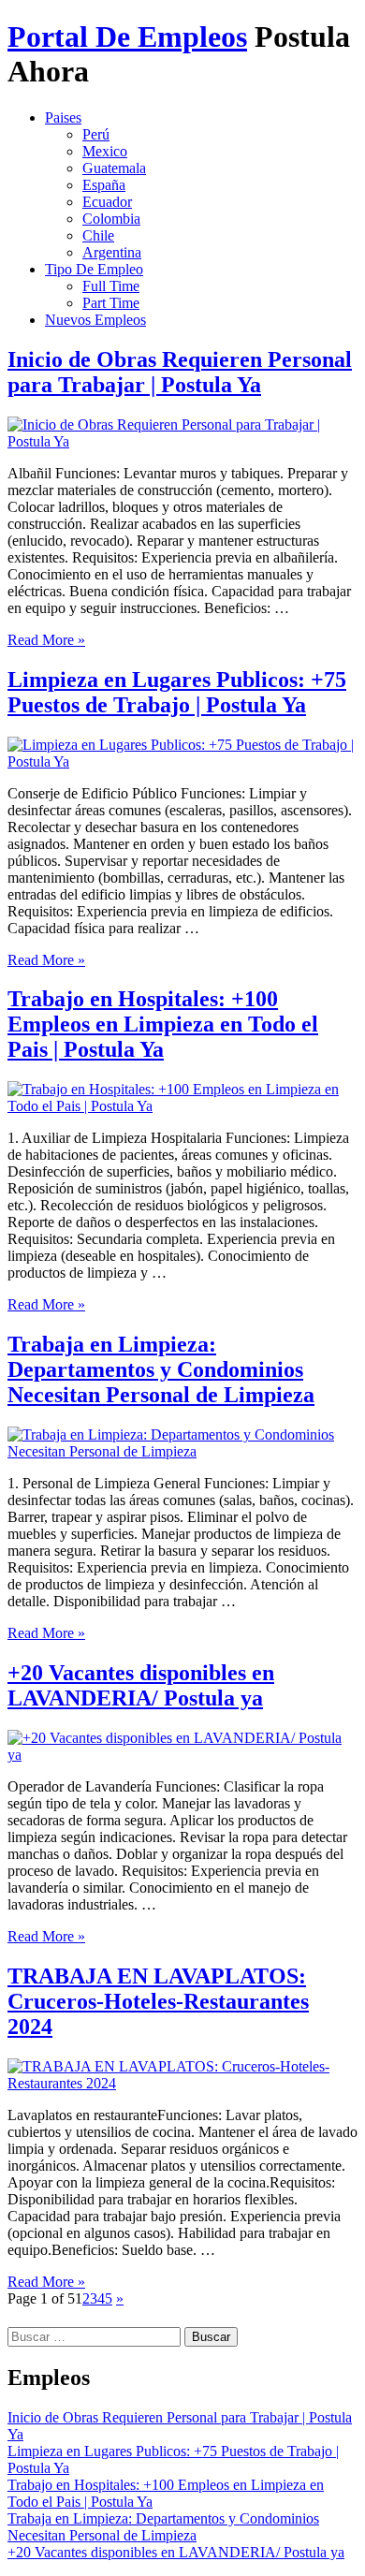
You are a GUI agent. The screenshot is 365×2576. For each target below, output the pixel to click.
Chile (98, 235)
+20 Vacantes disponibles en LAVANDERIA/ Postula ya (141, 1685)
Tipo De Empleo (94, 269)
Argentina (112, 252)
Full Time (111, 286)
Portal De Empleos (127, 37)
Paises (63, 117)
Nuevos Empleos (95, 320)
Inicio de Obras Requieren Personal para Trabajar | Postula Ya (180, 372)
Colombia (111, 219)
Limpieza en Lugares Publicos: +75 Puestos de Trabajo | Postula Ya (177, 692)
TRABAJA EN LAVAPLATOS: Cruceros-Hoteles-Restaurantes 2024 (158, 2001)
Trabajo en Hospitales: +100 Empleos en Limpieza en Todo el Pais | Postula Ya (163, 1024)
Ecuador (107, 202)
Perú (96, 134)
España (104, 185)
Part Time (111, 303)
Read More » (46, 640)
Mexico (105, 151)
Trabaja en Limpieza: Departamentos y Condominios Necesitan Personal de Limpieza (161, 1369)
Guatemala (114, 168)
